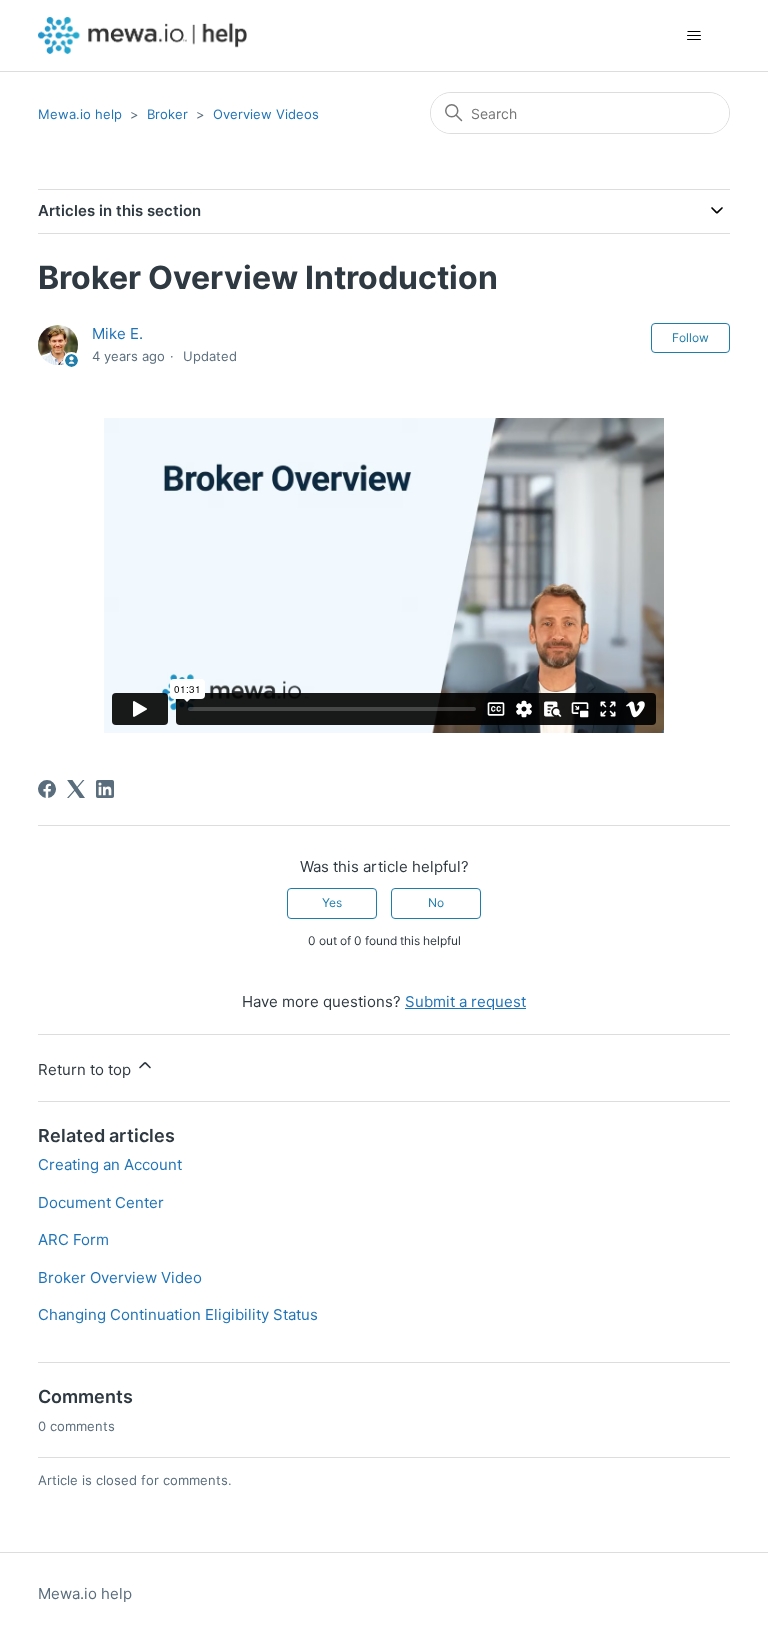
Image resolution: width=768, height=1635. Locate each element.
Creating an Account (110, 1164)
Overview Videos (266, 114)
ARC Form (73, 1239)
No (436, 902)
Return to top (86, 1069)
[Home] (142, 35)
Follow (690, 337)
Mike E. (117, 333)
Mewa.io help (80, 114)
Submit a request (465, 1001)
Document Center (101, 1202)
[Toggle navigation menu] (694, 36)
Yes (332, 902)
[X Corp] (76, 789)
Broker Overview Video (120, 1277)
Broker (167, 114)
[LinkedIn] (105, 789)
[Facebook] (47, 789)
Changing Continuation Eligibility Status (178, 1314)
